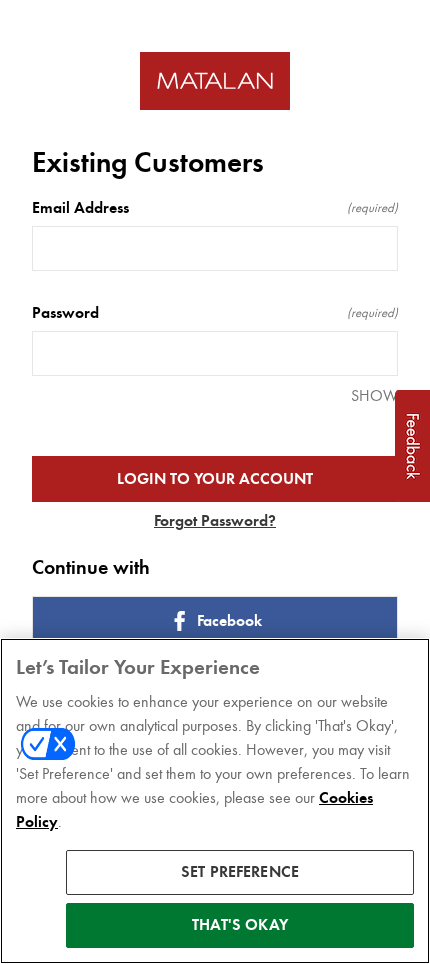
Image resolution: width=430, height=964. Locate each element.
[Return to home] (215, 81)
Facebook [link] (229, 621)
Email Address (215, 208)
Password (215, 313)
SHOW (374, 395)
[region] (215, 801)
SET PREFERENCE (240, 872)
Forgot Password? (215, 521)
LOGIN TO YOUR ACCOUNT (215, 479)
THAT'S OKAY (240, 925)
